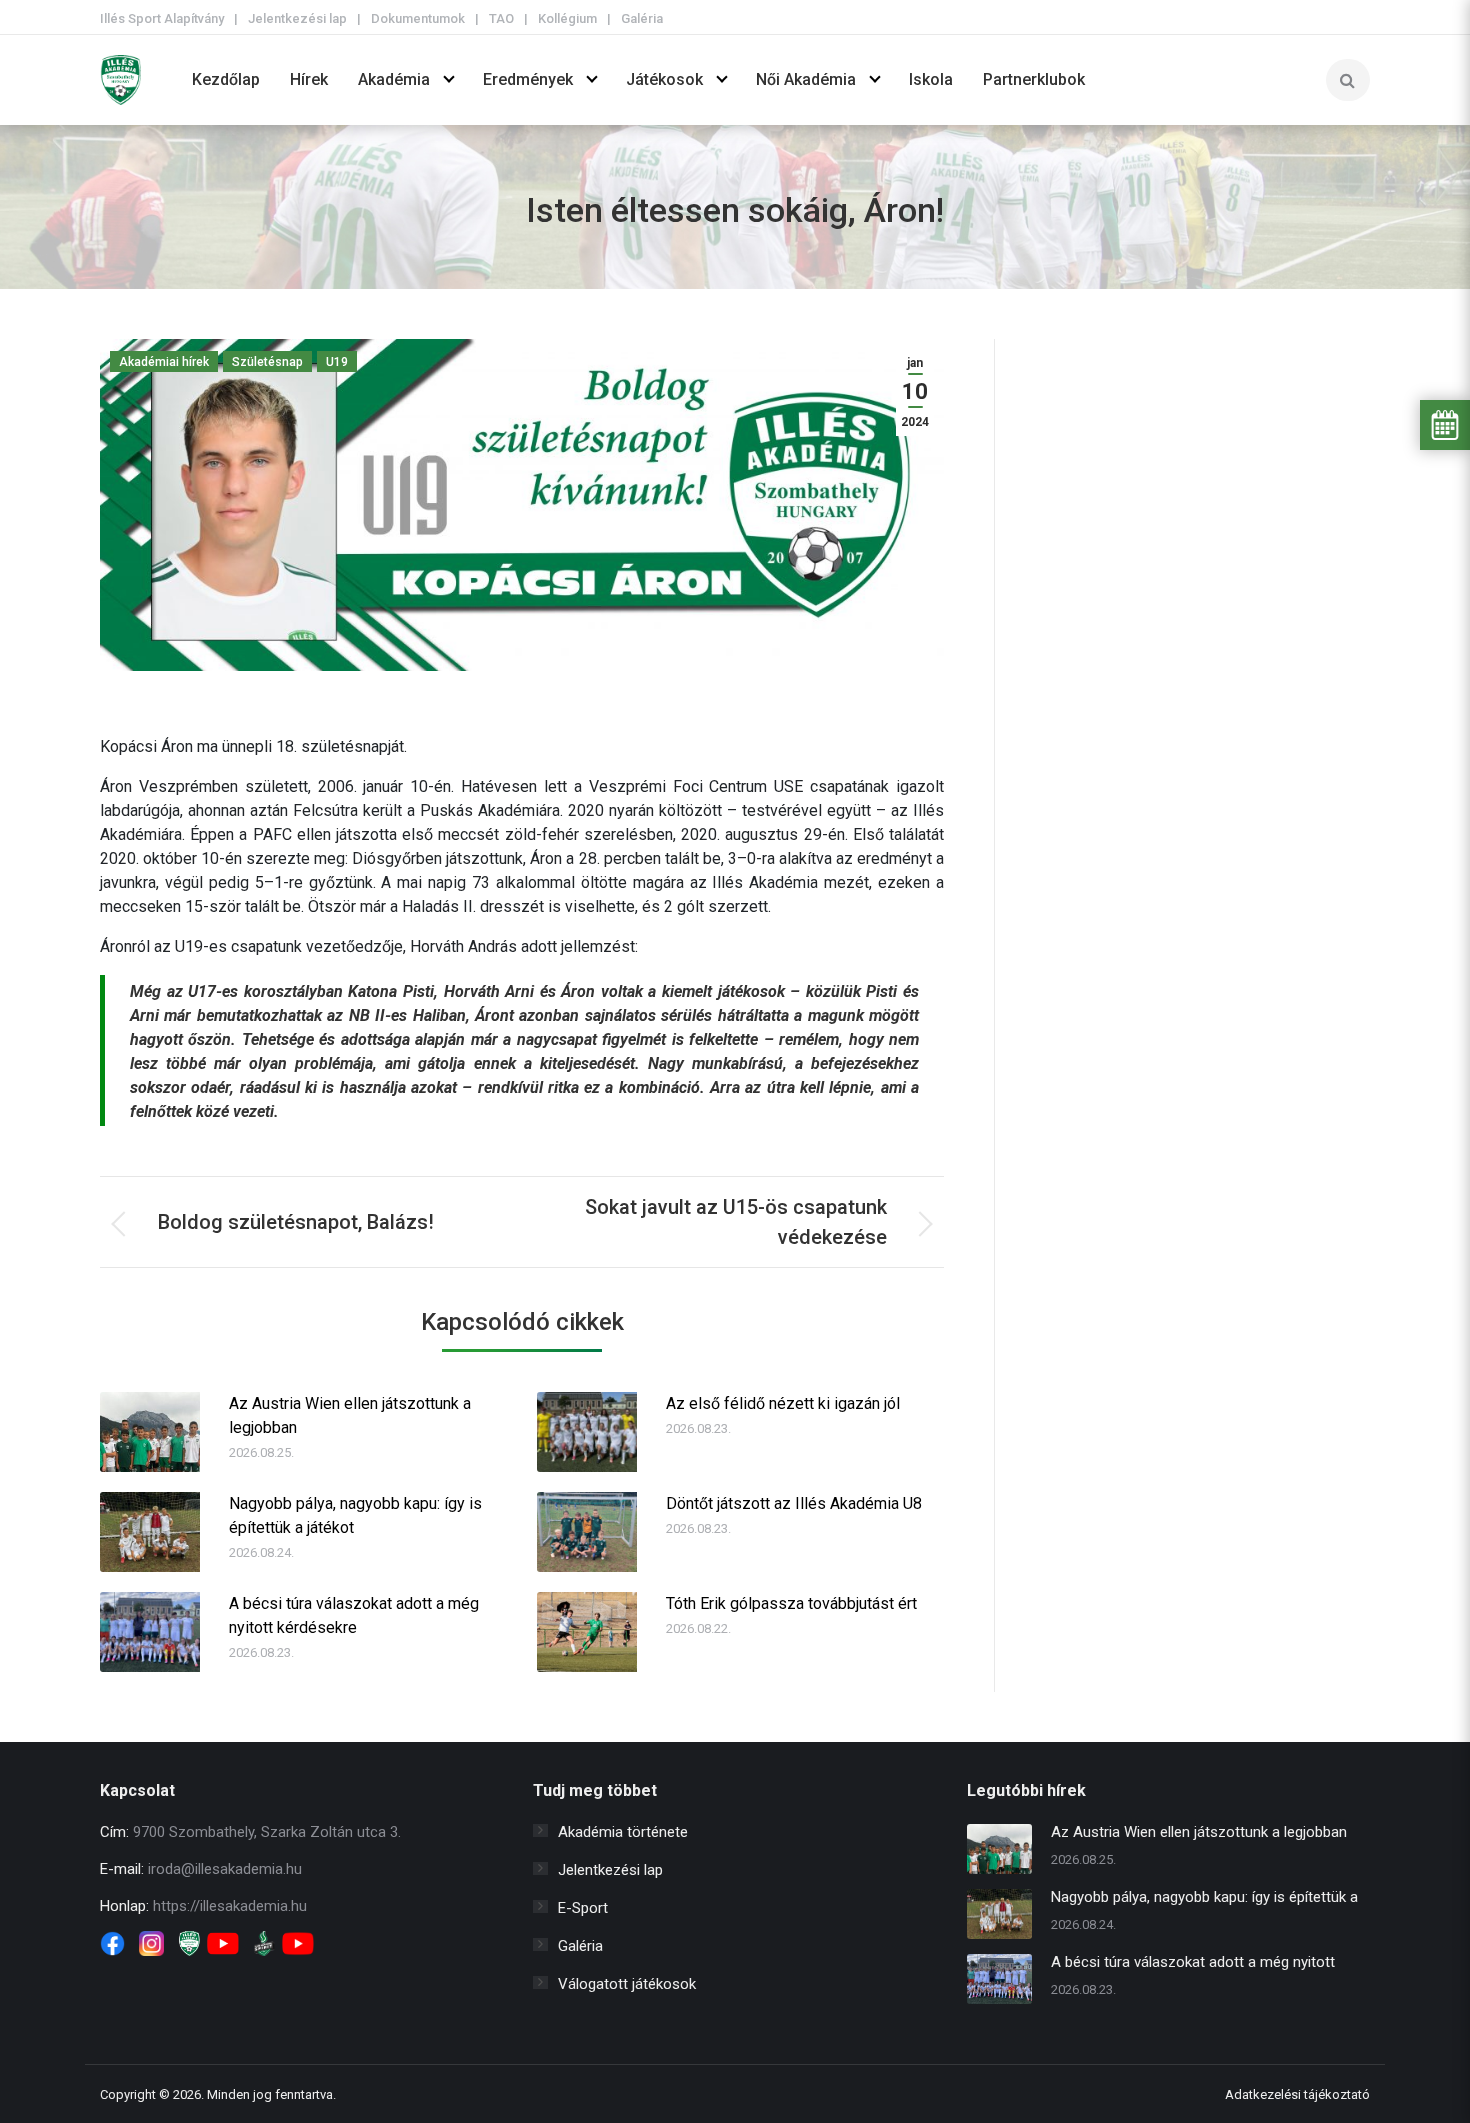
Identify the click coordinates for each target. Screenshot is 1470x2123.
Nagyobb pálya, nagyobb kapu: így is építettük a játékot (355, 1515)
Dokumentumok (418, 18)
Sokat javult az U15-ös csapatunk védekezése (736, 1222)
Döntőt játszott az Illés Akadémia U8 (794, 1503)
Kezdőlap (226, 79)
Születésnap (267, 362)
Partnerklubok (1034, 79)
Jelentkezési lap (297, 18)
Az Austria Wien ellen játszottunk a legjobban (350, 1415)
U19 (337, 362)
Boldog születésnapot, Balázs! (296, 1222)
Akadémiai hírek (164, 362)
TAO (501, 18)
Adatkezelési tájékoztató (1297, 2094)
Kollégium (567, 18)
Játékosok (664, 79)
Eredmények (528, 79)
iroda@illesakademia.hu (225, 1869)
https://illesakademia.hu (230, 1906)
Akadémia (394, 79)
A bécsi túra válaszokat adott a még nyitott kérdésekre (354, 1615)
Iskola (931, 79)
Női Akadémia (806, 79)
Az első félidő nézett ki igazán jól (783, 1403)
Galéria (642, 18)
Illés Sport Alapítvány (162, 18)
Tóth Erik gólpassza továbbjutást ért (791, 1603)
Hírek (309, 79)
